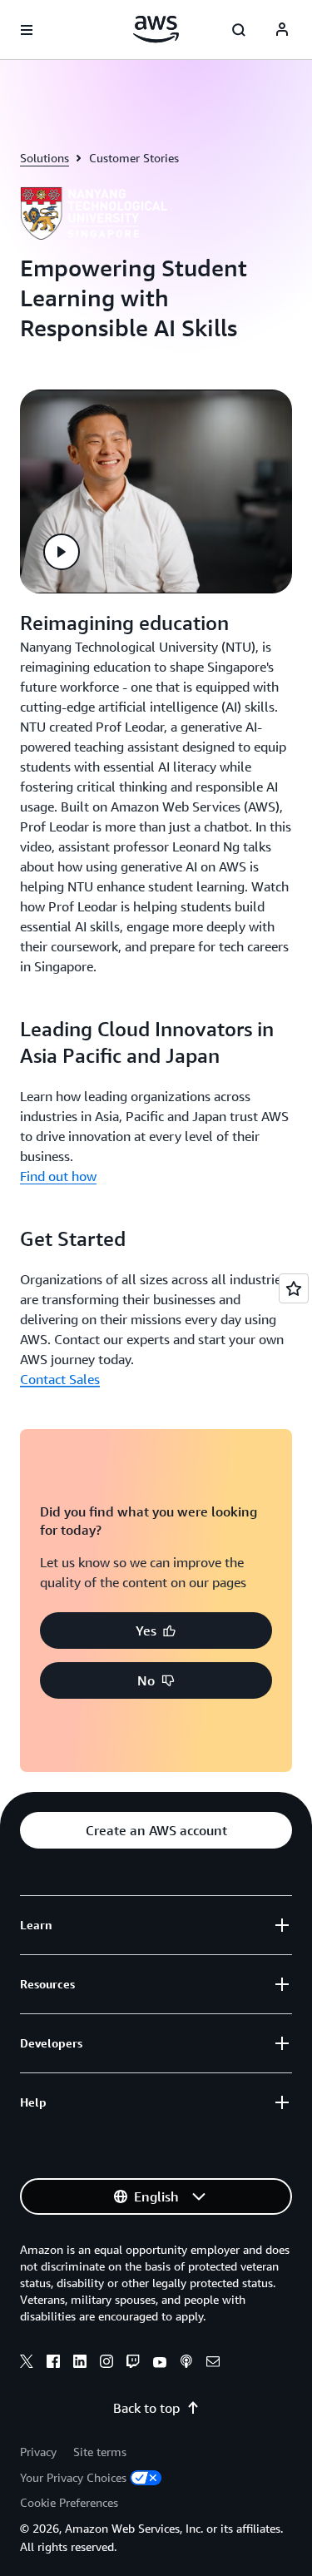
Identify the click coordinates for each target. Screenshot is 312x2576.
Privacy (38, 2452)
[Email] (213, 2364)
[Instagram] (106, 2364)
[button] (62, 552)
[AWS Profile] (282, 30)
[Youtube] (160, 2364)
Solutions (45, 158)
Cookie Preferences (69, 2502)
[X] (27, 2364)
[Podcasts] (186, 2364)
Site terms (100, 2452)
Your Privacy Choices (73, 2477)
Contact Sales (60, 1379)
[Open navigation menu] (27, 30)
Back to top (146, 2408)
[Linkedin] (80, 2364)
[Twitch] (133, 2364)
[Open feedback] (294, 1288)
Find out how (58, 1176)
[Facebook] (53, 2364)
